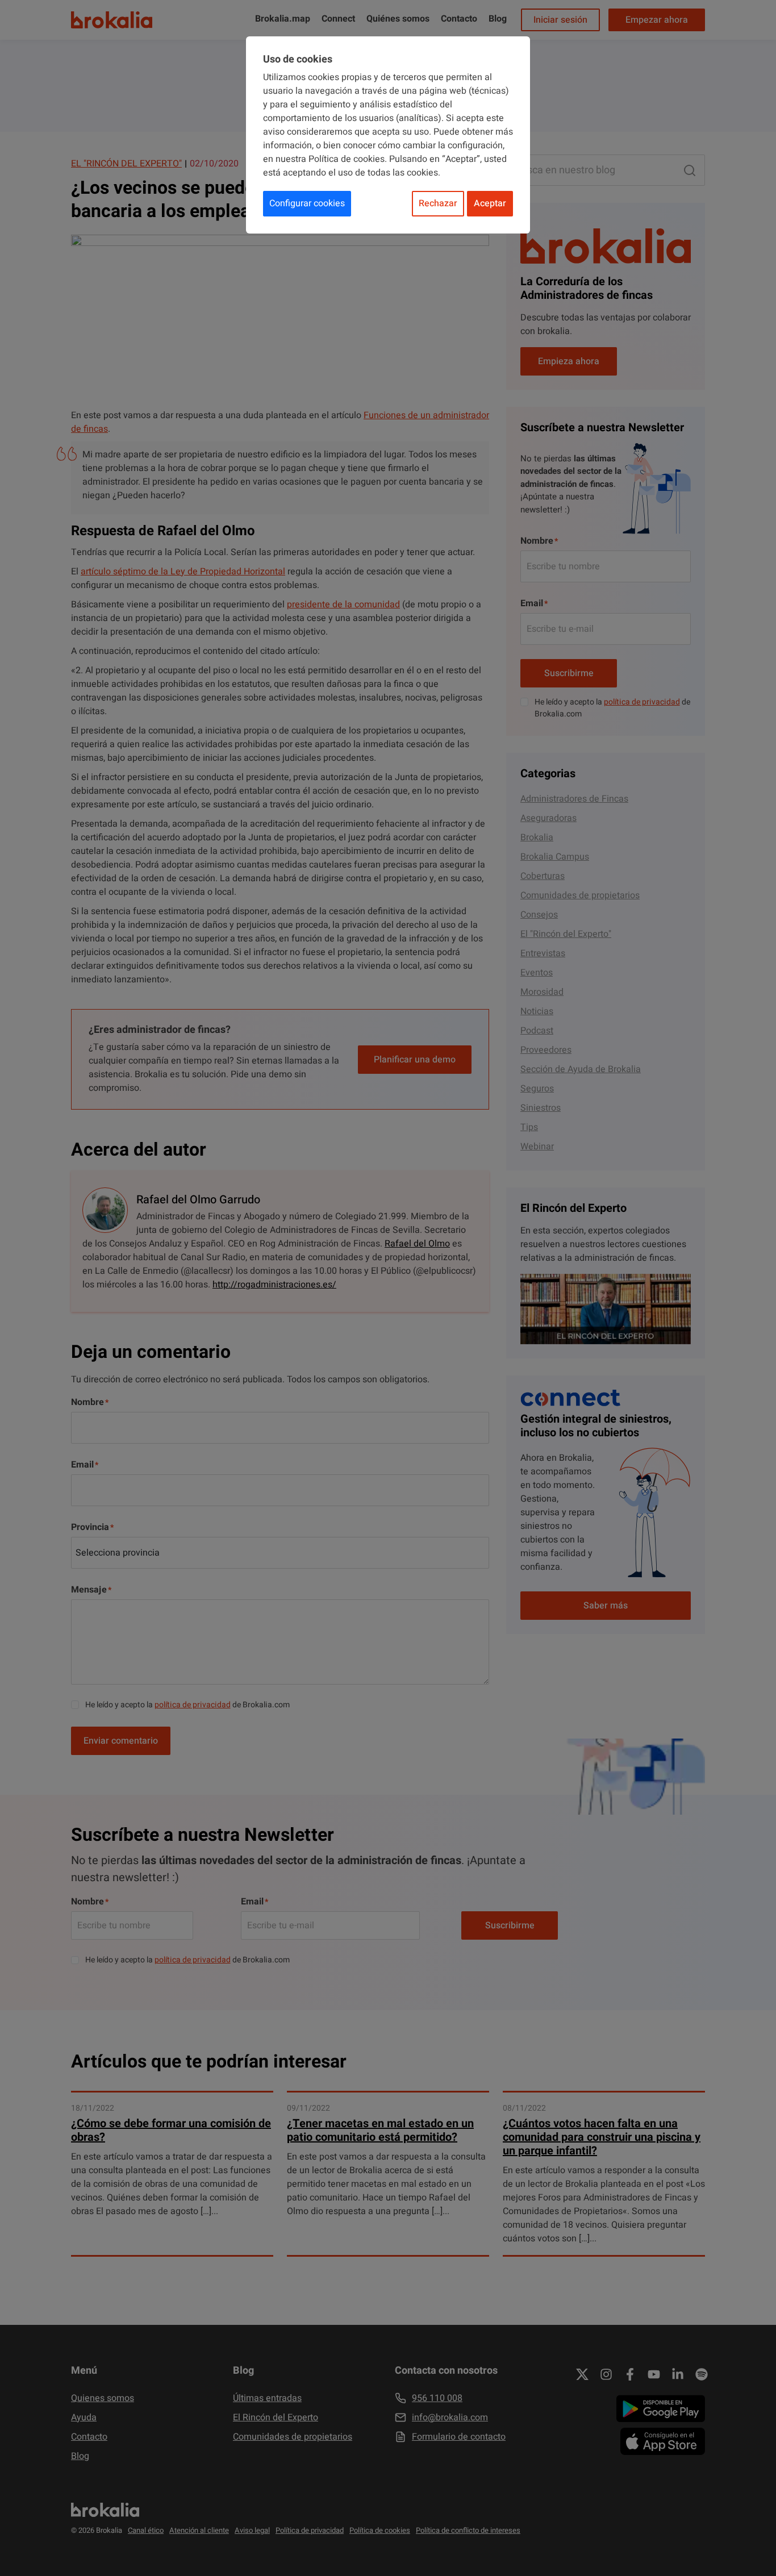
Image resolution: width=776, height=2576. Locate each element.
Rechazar (438, 203)
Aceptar (490, 203)
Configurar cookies (307, 203)
